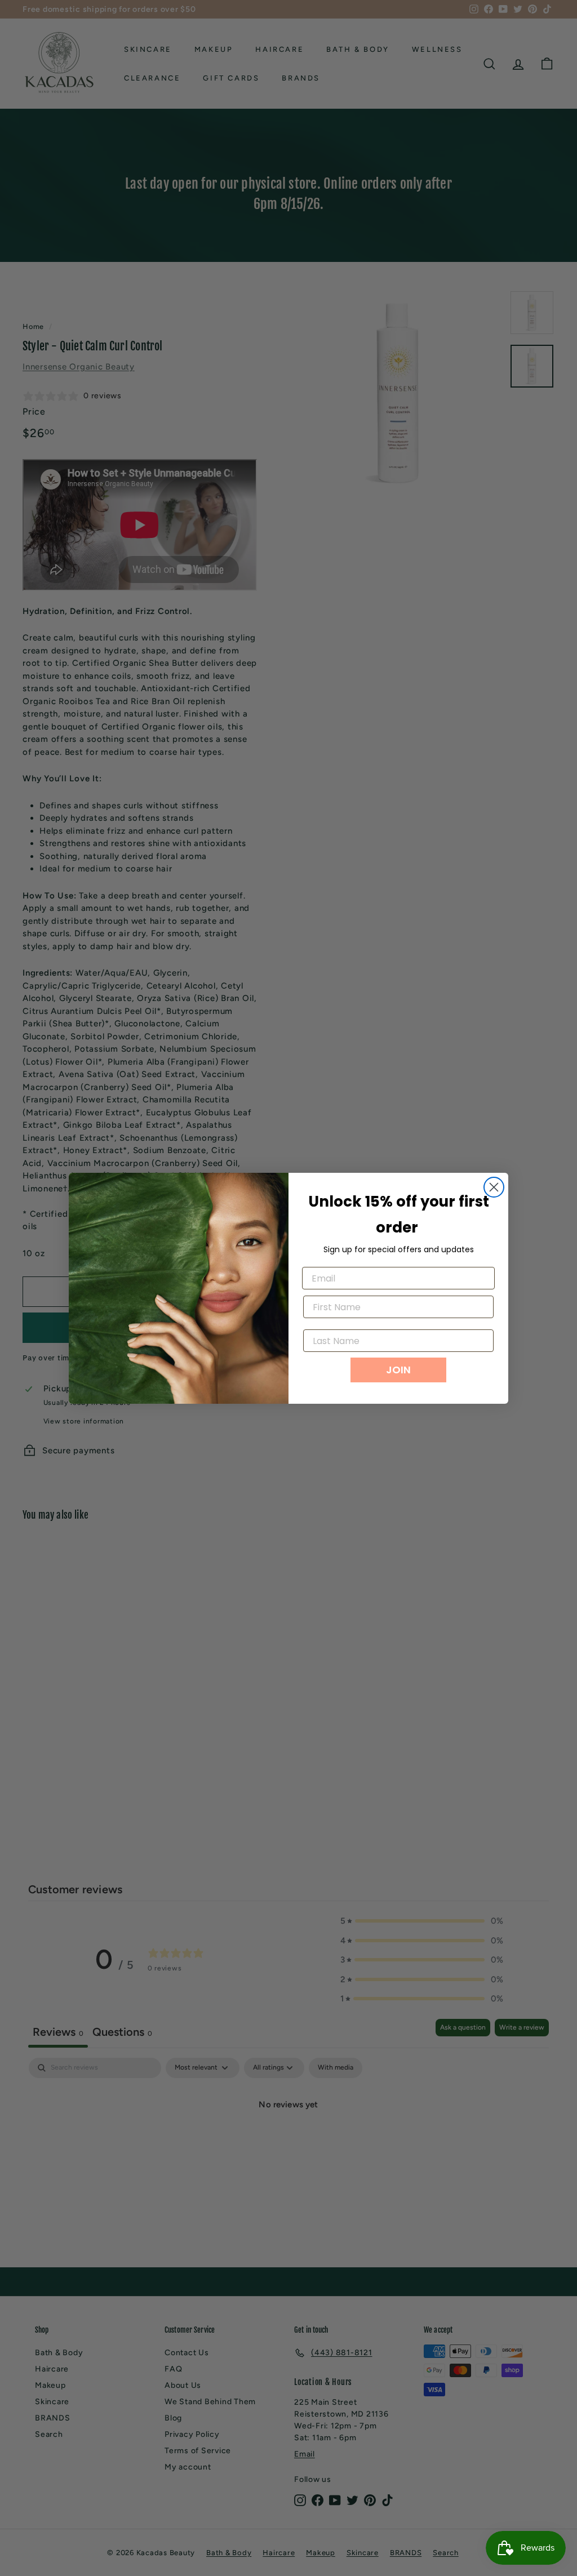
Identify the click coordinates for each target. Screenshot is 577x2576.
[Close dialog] (494, 1187)
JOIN (398, 1370)
